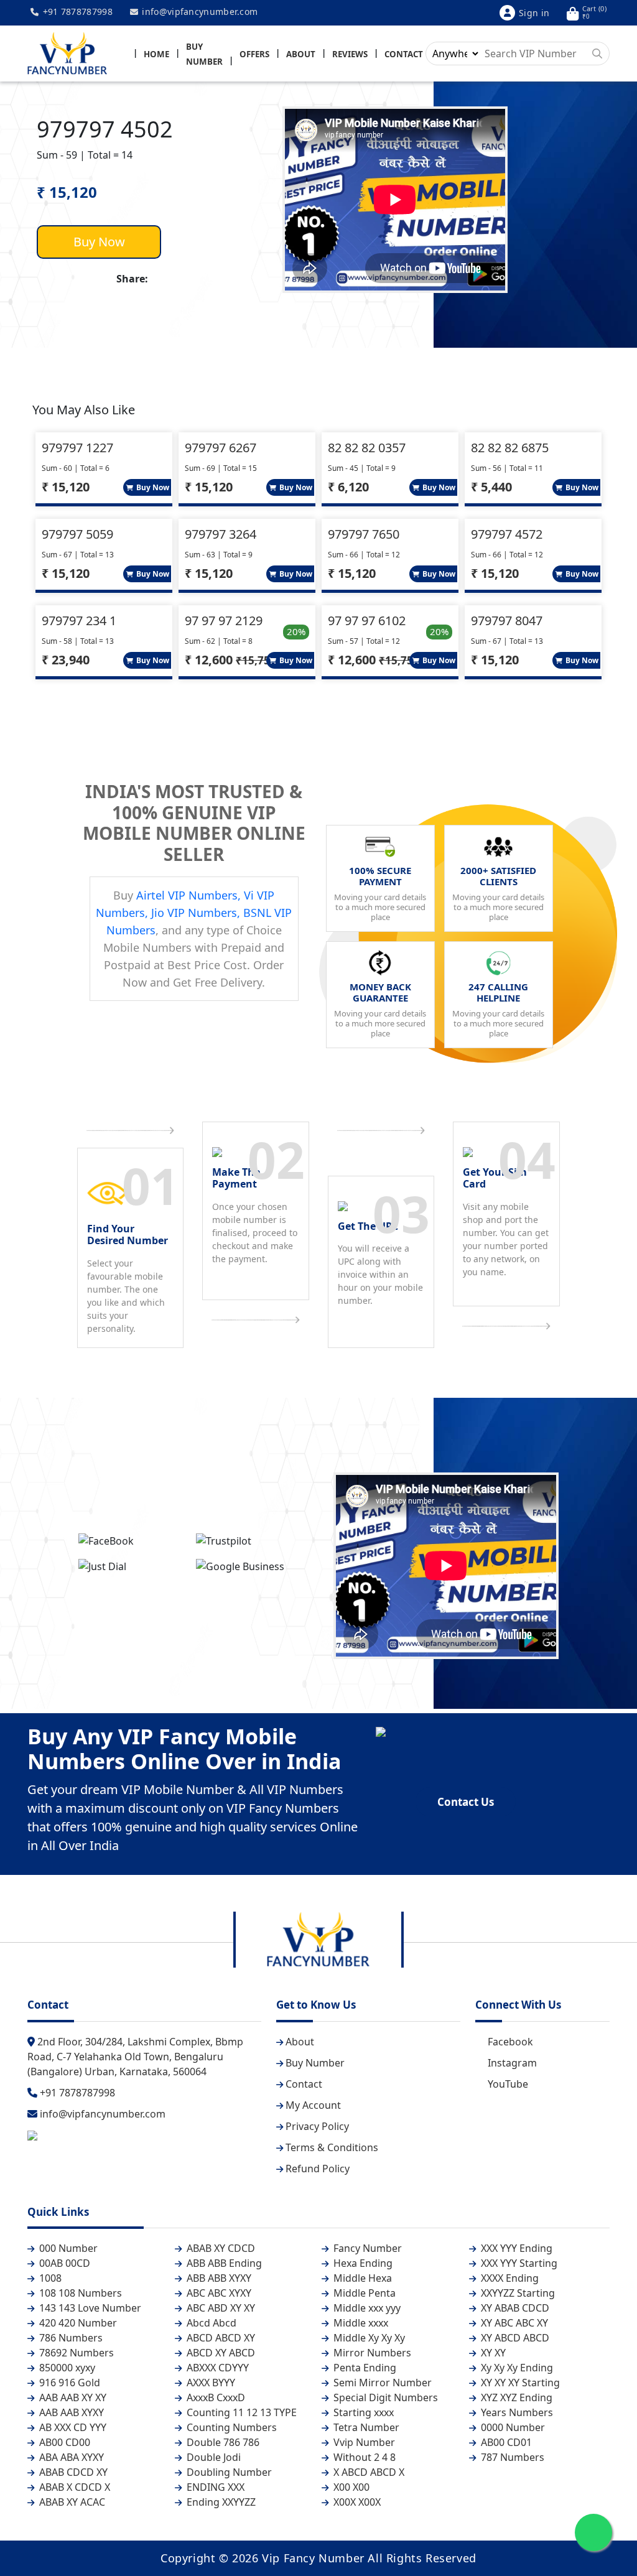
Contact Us (466, 1802)
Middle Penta (363, 2293)
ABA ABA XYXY (70, 2457)
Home (156, 54)
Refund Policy (318, 2169)
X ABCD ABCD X (368, 2472)
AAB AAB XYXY (70, 2412)
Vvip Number (363, 2442)
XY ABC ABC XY (513, 2323)
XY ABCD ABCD (514, 2338)
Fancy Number (366, 2248)
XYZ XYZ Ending (515, 2397)
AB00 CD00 (63, 2442)
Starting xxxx (362, 2412)
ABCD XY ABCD (220, 2353)
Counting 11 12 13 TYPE (240, 2412)
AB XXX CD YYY (72, 2427)
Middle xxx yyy (366, 2308)
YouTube (508, 2084)
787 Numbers (511, 2457)
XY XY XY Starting (519, 2383)
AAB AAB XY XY (72, 2397)
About (301, 54)
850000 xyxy (66, 2368)
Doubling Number (228, 2472)
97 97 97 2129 (224, 621)
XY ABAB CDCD (514, 2308)
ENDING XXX (214, 2487)
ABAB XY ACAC (71, 2502)
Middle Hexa (361, 2278)
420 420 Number (77, 2323)
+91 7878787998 (76, 12)
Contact (404, 54)
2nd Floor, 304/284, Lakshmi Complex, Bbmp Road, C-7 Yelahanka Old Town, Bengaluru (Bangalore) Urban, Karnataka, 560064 (135, 2057)
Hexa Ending (362, 2263)
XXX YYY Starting (518, 2263)
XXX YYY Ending (515, 2248)
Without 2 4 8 (363, 2457)
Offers (254, 54)
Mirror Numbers (371, 2353)
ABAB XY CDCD (220, 2248)
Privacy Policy (317, 2126)
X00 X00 (350, 2487)
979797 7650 (364, 534)
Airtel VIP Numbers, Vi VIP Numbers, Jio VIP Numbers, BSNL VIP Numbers (194, 913)
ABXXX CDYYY (216, 2368)
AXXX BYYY (210, 2383)
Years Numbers (516, 2412)
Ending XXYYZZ (220, 2502)
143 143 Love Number (89, 2308)
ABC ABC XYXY (218, 2293)
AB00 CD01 (505, 2442)
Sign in (534, 13)
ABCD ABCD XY (220, 2338)
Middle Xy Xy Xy (368, 2338)
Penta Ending (364, 2368)
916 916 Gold (68, 2383)
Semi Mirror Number (381, 2383)
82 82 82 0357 (367, 448)
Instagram (512, 2063)
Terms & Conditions (332, 2147)
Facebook (510, 2042)
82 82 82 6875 (510, 448)
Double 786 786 (222, 2442)
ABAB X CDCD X (73, 2487)
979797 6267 (221, 448)
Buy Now (99, 242)
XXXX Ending (509, 2278)
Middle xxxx (360, 2323)
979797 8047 (507, 621)
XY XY (492, 2353)
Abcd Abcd (210, 2323)
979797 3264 (221, 534)
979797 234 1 (79, 621)
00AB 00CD (63, 2263)
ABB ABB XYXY (218, 2278)
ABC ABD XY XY (220, 2308)
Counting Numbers (230, 2427)
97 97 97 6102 (367, 621)
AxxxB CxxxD (215, 2397)
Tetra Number (365, 2427)
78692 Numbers (75, 2353)
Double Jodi (212, 2457)
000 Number (67, 2248)
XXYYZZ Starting (517, 2293)
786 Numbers (70, 2338)
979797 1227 (77, 448)
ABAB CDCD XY (72, 2472)
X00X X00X (356, 2502)
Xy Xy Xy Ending (516, 2368)
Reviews (350, 54)
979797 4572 (507, 534)
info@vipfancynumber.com (198, 12)
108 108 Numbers (79, 2293)
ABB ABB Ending (223, 2263)
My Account (313, 2105)
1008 (49, 2278)
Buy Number (315, 2063)
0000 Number (512, 2427)
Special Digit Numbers (384, 2397)
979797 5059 (77, 534)
